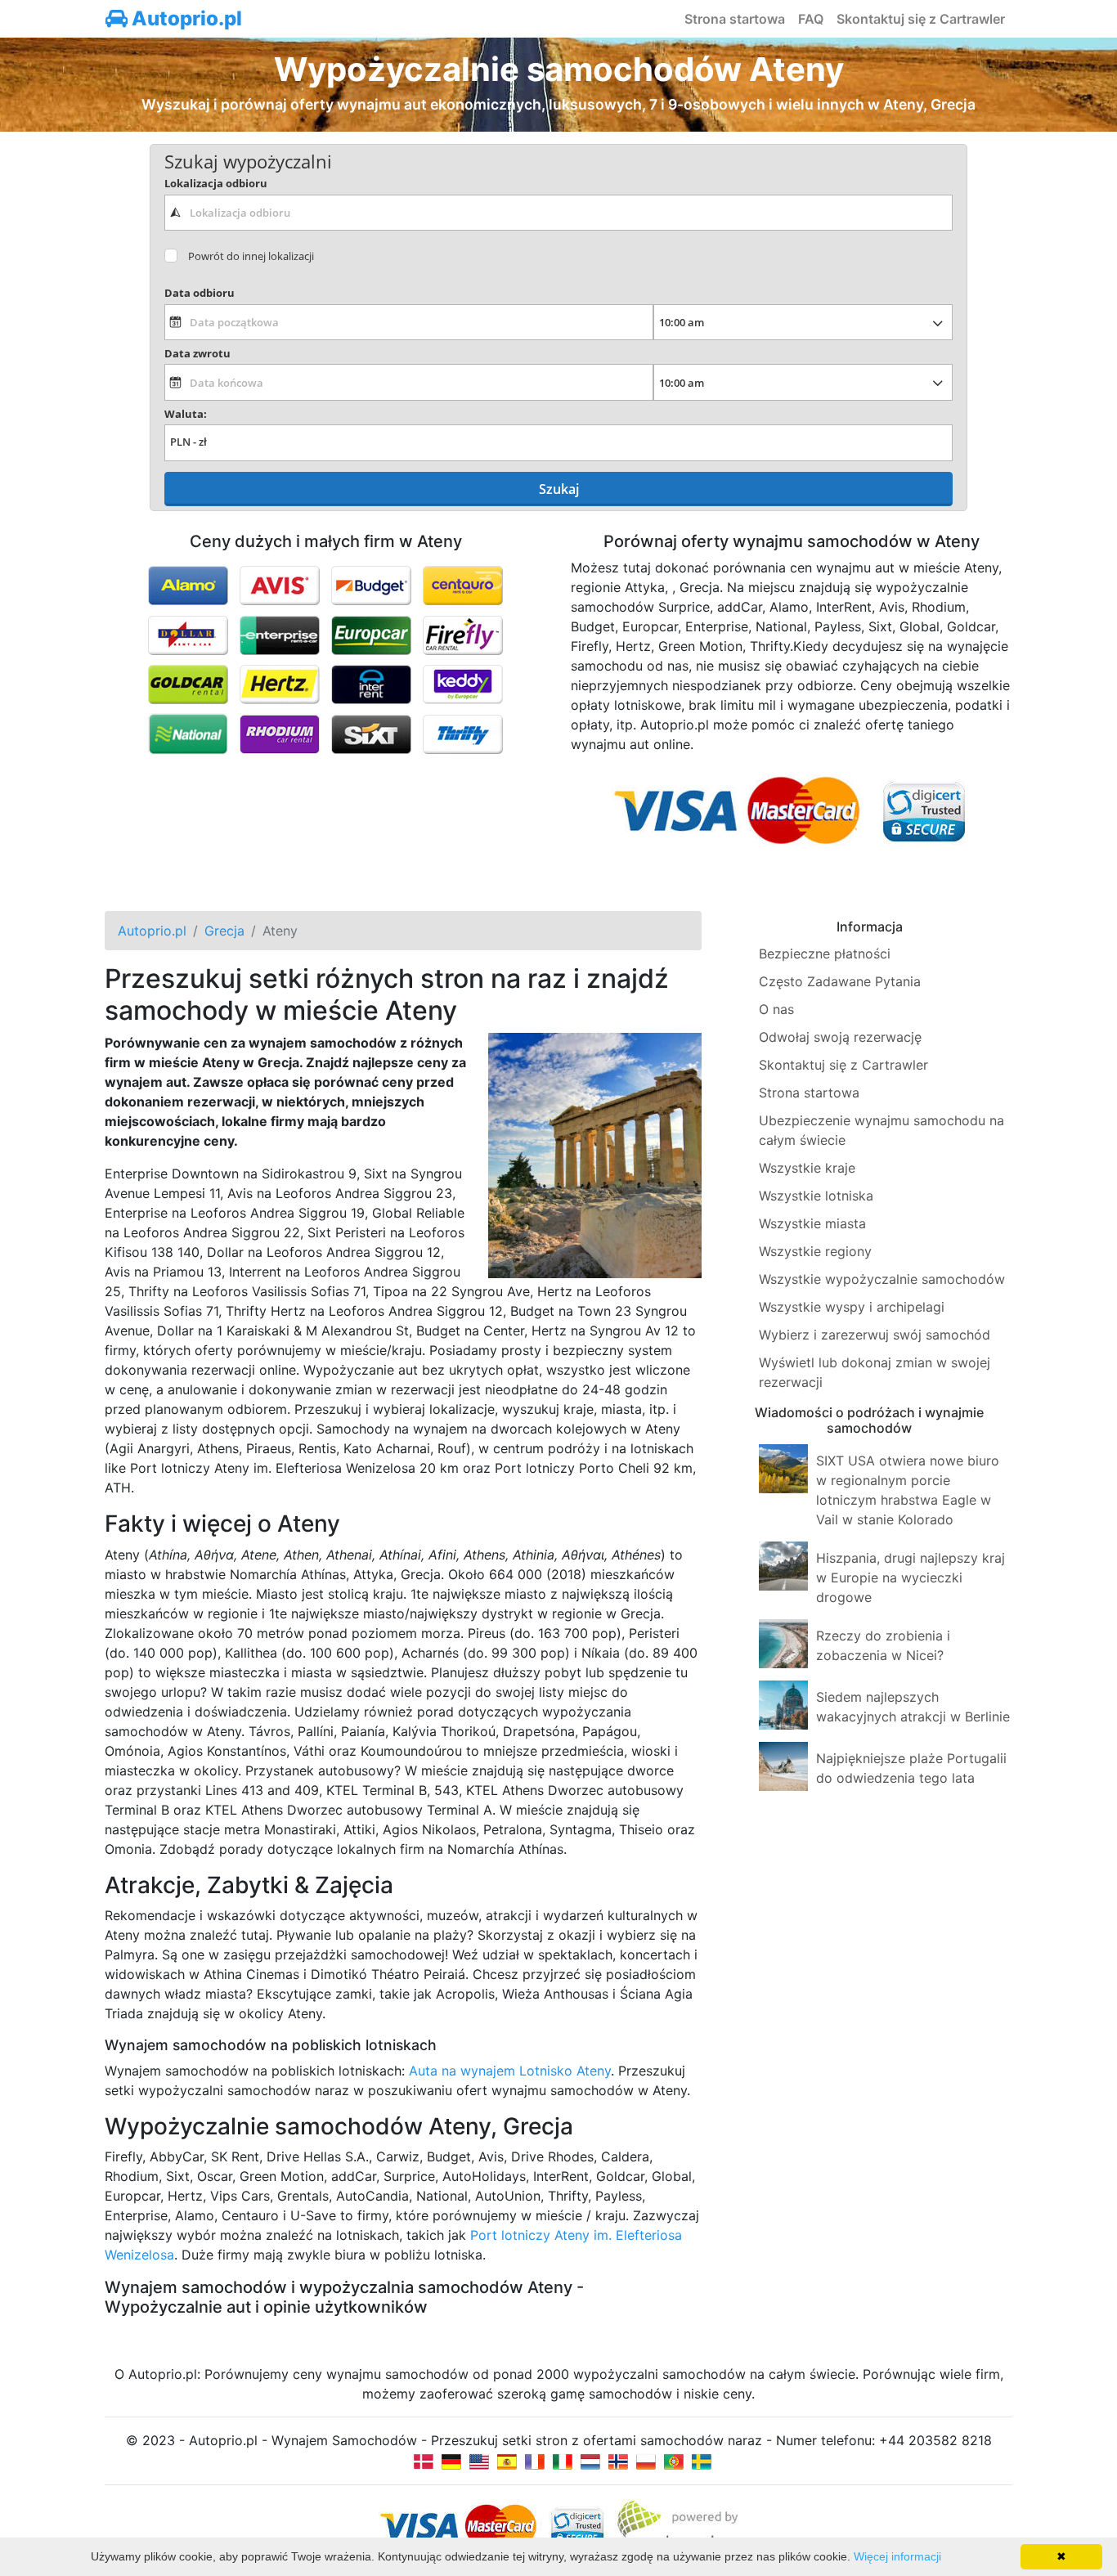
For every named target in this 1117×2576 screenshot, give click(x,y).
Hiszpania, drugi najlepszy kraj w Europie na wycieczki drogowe (911, 1577)
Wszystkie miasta (812, 1223)
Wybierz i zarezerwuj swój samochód (875, 1335)
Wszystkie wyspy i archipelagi (852, 1307)
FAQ (811, 19)
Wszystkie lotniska (816, 1196)
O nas (776, 1009)
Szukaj (559, 489)
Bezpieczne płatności (825, 954)
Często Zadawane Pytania (840, 981)
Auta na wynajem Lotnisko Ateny (510, 2071)
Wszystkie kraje (807, 1168)
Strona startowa (735, 19)
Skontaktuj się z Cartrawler (921, 19)
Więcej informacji (897, 2556)
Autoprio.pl (185, 18)
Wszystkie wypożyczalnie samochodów (882, 1279)
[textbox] (558, 213)
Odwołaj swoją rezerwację (840, 1037)
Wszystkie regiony (815, 1251)
